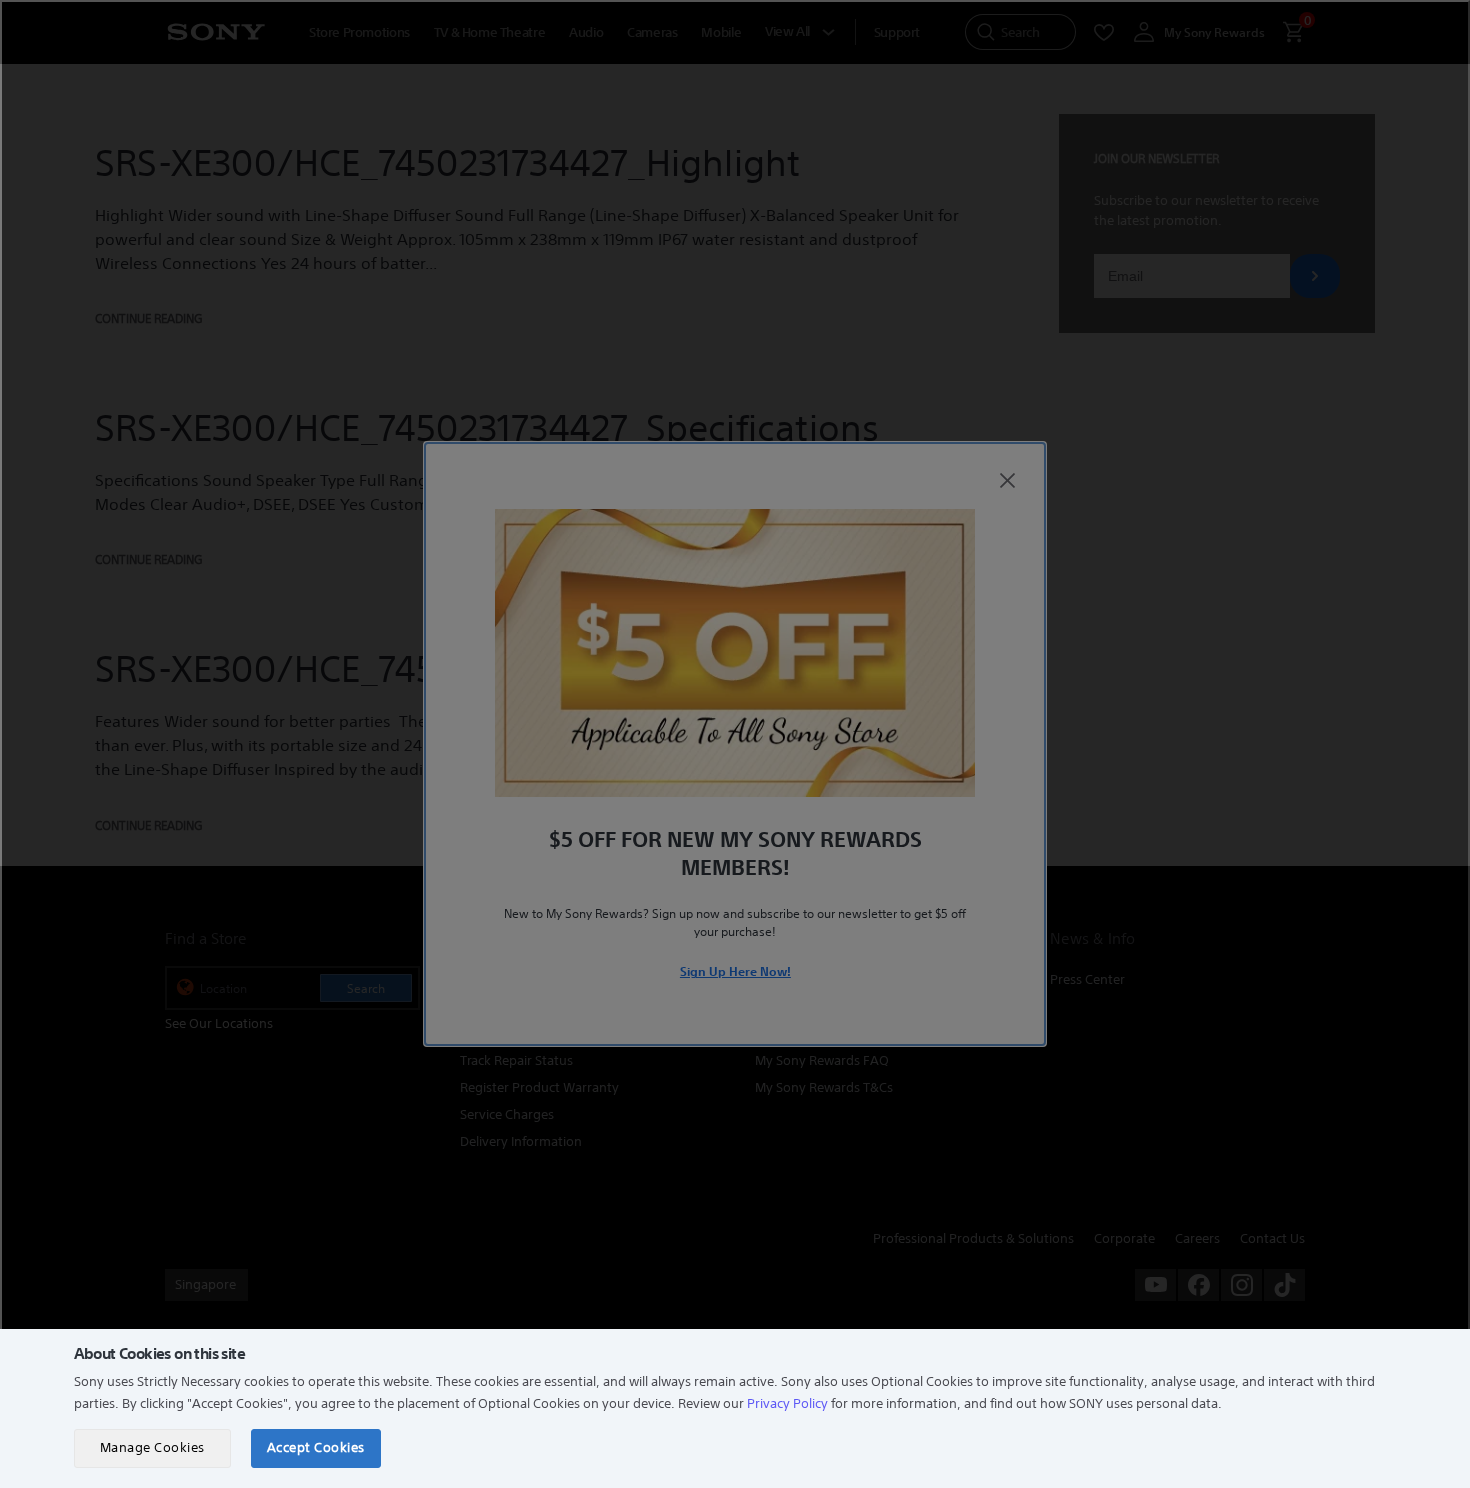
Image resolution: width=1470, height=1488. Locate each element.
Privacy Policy (787, 1403)
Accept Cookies (316, 1447)
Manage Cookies (152, 1447)
